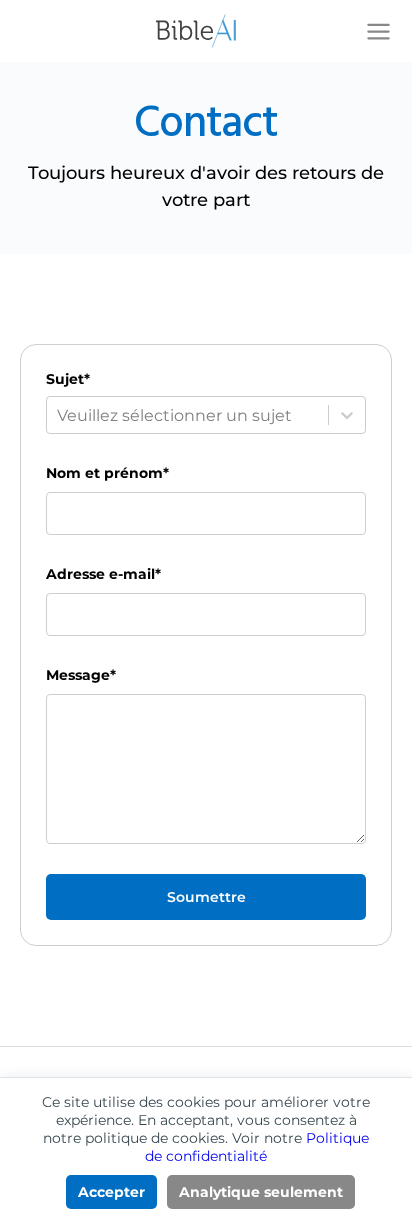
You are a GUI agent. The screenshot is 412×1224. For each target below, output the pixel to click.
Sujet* (68, 379)
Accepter (111, 1192)
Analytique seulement (261, 1192)
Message (81, 675)
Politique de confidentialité (257, 1147)
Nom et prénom (107, 473)
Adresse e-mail (103, 574)
